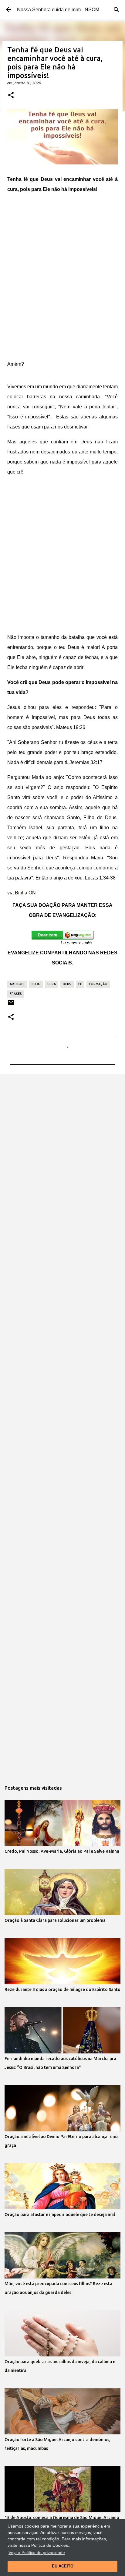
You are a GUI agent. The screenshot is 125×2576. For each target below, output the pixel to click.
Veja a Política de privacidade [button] (37, 2553)
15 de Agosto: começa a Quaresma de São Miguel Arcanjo (62, 2518)
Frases (16, 994)
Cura (52, 984)
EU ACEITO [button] (63, 2566)
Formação (98, 984)
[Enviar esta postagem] (11, 1005)
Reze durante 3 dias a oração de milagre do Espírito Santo (62, 1989)
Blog (36, 984)
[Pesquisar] (117, 10)
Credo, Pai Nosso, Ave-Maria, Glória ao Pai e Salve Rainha (62, 1851)
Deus (67, 984)
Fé (80, 984)
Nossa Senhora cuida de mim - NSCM (58, 10)
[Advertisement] (62, 277)
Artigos (17, 984)
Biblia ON (25, 893)
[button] (11, 95)
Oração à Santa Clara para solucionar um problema (55, 1920)
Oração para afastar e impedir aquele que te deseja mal (60, 2215)
